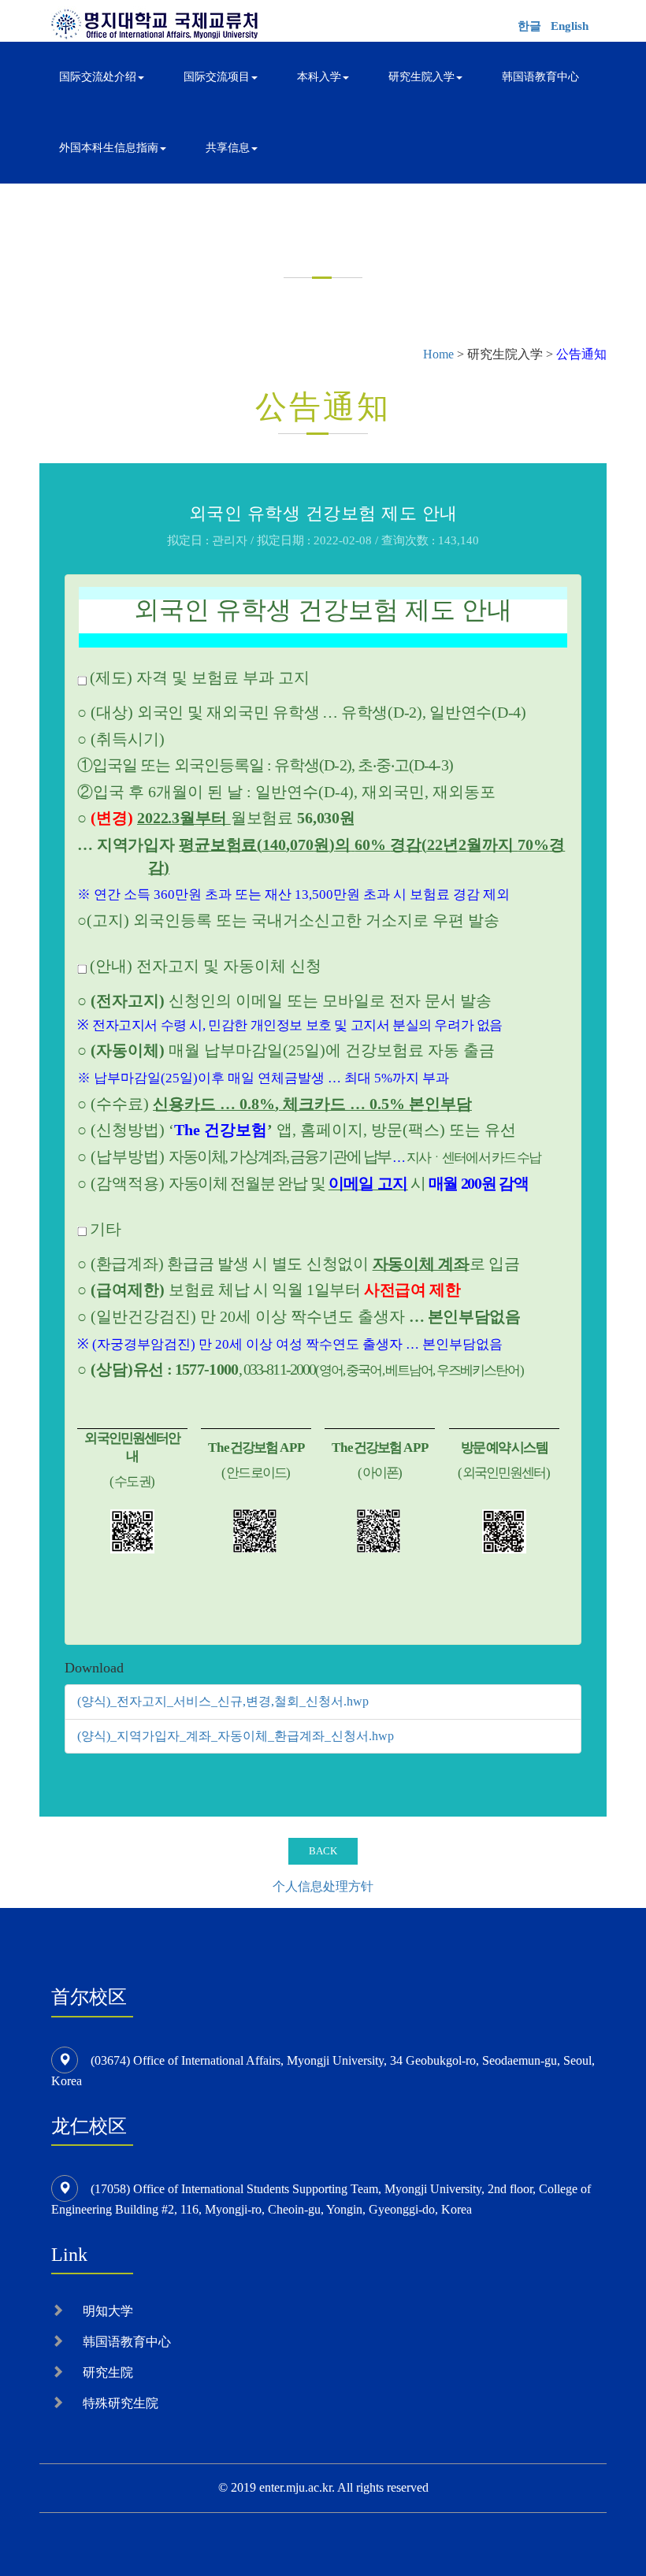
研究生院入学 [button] (421, 77)
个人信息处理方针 (323, 1886)
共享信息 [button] (228, 148)
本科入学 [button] (319, 77)
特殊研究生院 (121, 2403)
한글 (529, 26)
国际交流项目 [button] (217, 77)
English (570, 26)
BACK (323, 1851)
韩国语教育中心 (540, 77)
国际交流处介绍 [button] (98, 77)
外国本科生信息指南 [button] (109, 148)
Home (438, 354)
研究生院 (108, 2372)
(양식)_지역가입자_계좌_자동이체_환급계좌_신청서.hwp (236, 1736)
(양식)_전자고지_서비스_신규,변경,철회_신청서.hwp (223, 1701)
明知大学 (108, 2311)
